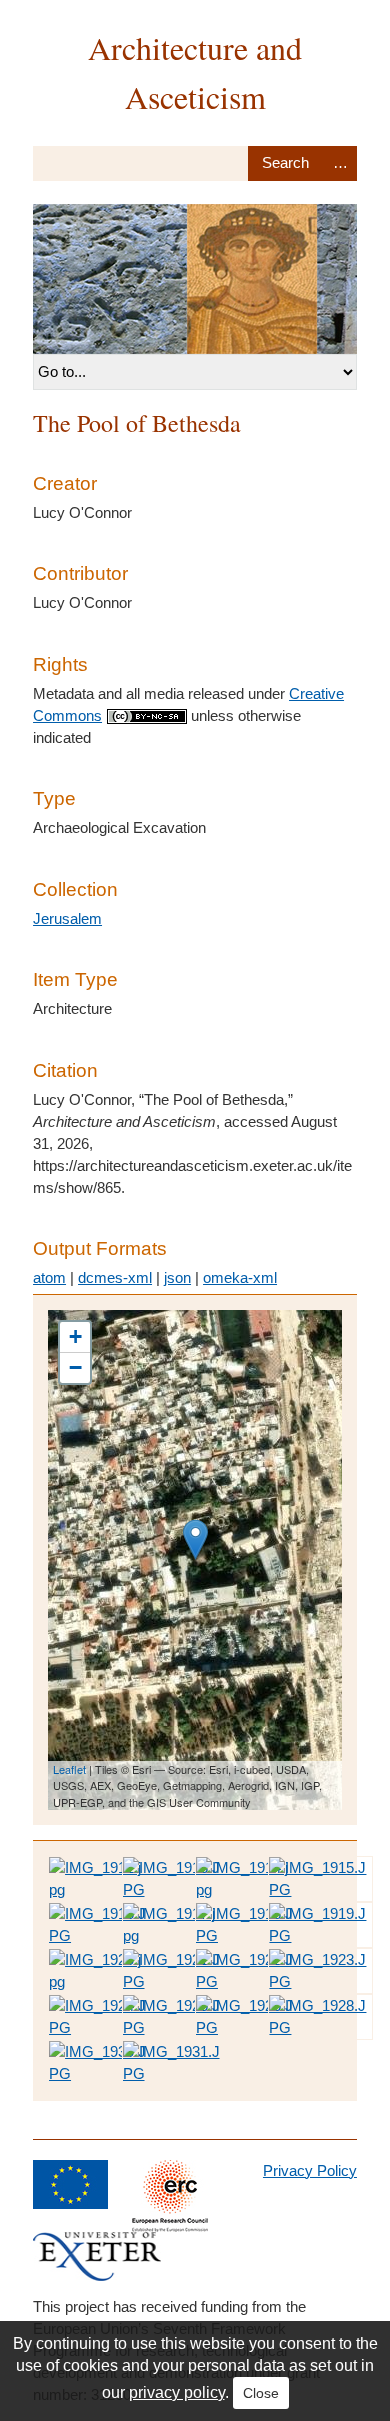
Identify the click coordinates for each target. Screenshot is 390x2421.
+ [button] (75, 1336)
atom (49, 1277)
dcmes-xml (115, 1277)
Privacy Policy (310, 2170)
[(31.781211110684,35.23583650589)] (195, 1539)
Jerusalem (67, 918)
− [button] (75, 1367)
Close (261, 2393)
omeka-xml (240, 1277)
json (177, 1277)
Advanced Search (340, 163)
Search (285, 163)
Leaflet (69, 1769)
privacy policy (177, 2392)
